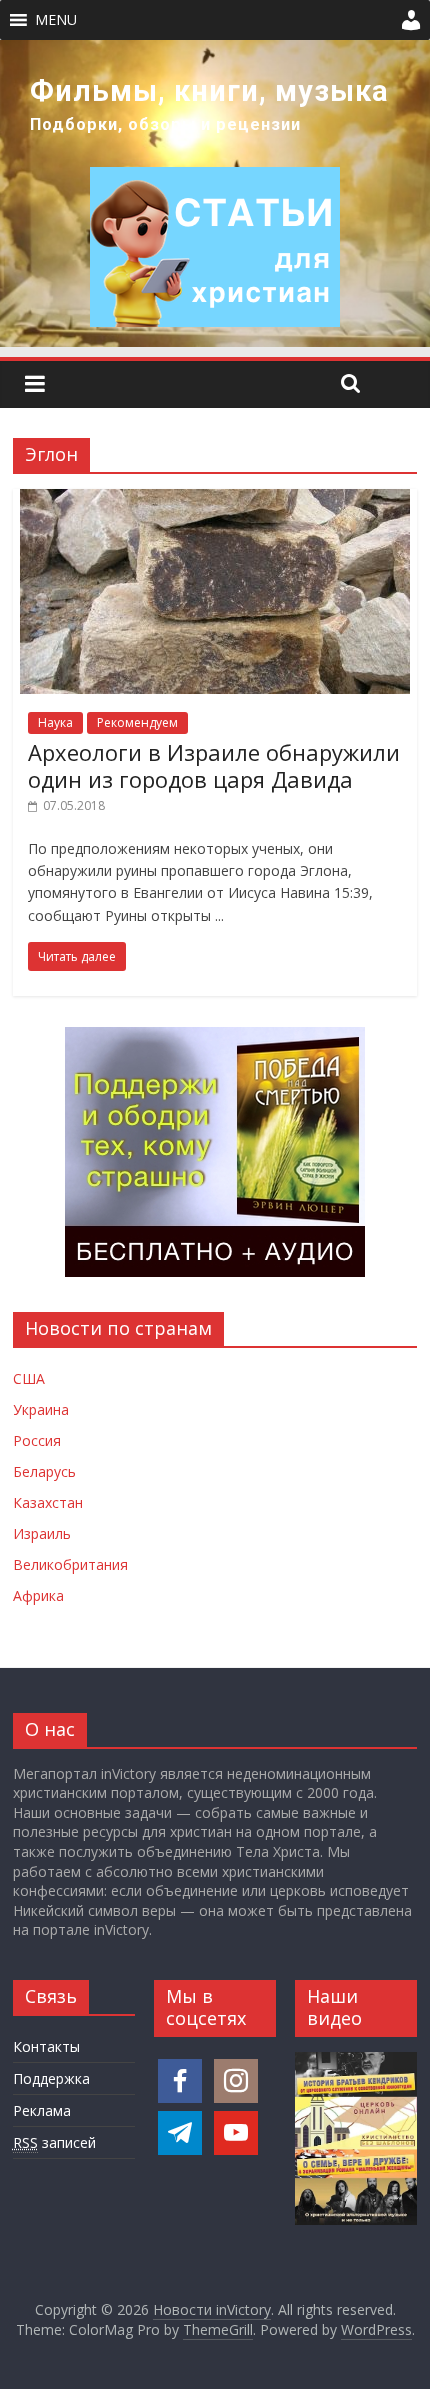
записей (54, 2142)
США (29, 1378)
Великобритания (70, 1564)
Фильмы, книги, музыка (209, 91)
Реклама (42, 2110)
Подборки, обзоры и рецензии (165, 124)
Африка (38, 1595)
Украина (41, 1409)
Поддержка (51, 2078)
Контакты (46, 2046)
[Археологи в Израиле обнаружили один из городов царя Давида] (215, 501)
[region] (215, 193)
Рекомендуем (137, 722)
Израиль (42, 1533)
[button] (56, 20)
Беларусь (44, 1471)
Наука (55, 722)
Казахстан (48, 1502)
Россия (37, 1440)
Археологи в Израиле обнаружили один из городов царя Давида (214, 765)
